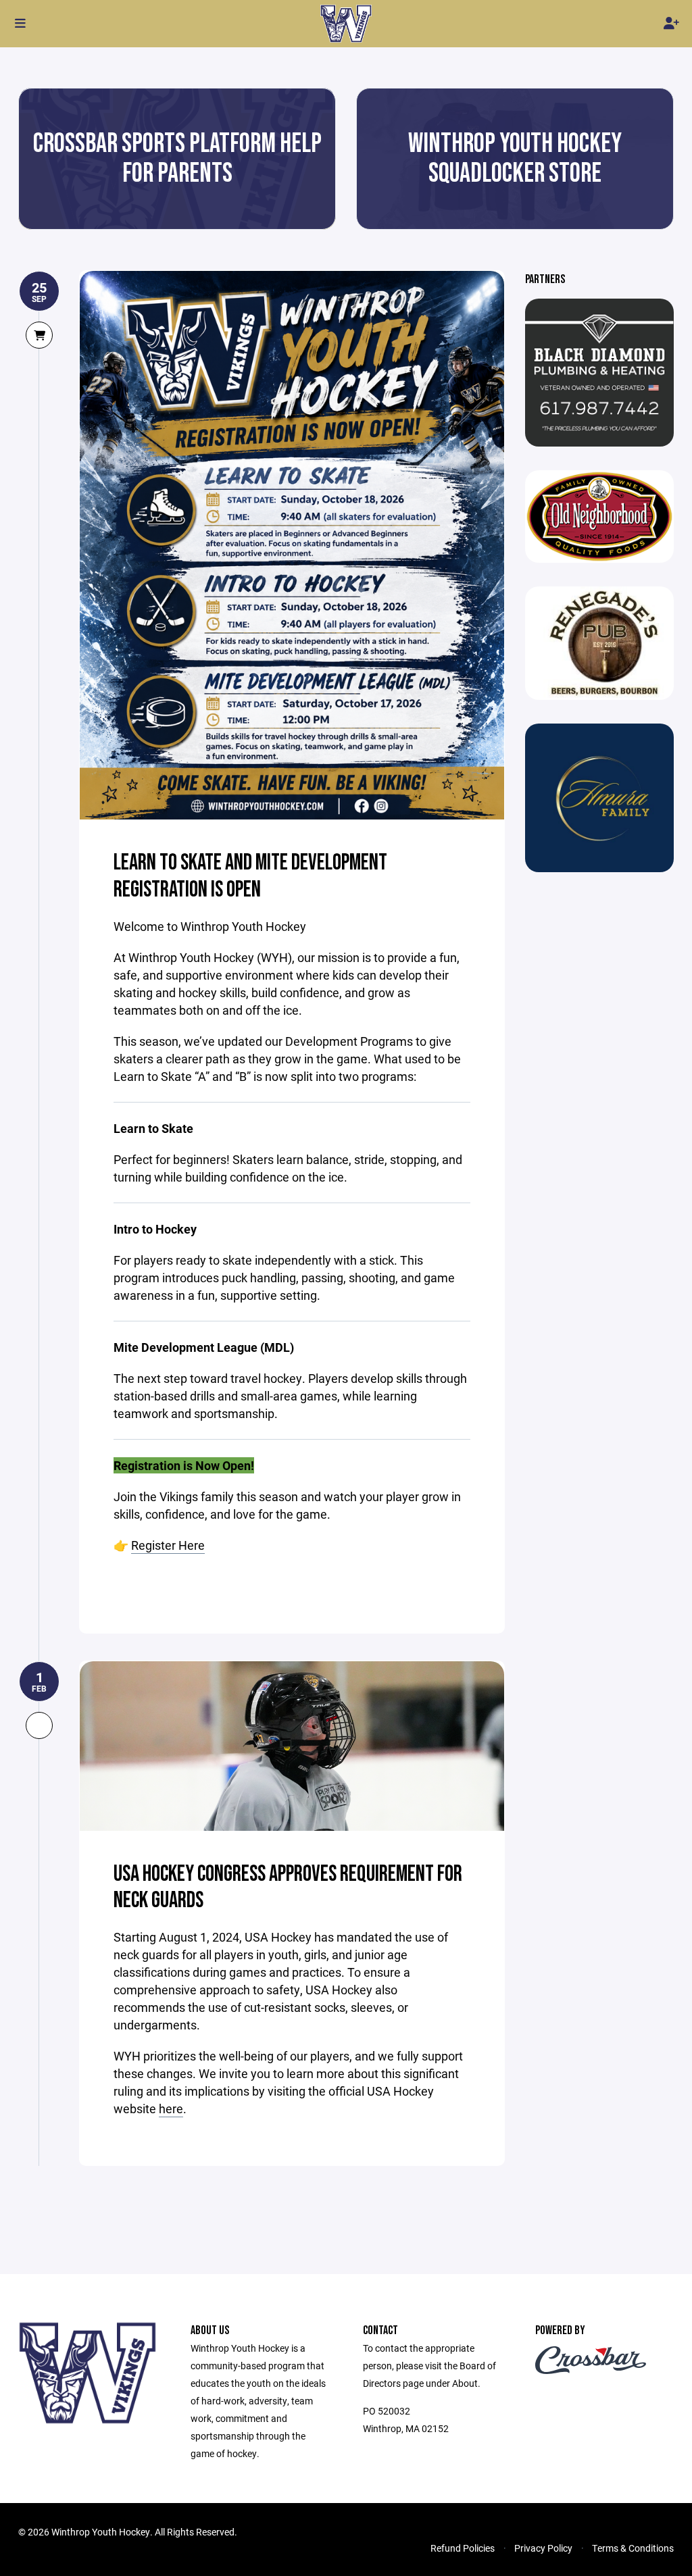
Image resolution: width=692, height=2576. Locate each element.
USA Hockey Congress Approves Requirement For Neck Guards (288, 1888)
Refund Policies (463, 2548)
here (171, 2108)
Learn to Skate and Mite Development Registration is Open (250, 876)
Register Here (168, 1545)
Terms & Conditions (633, 2548)
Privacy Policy (543, 2548)
